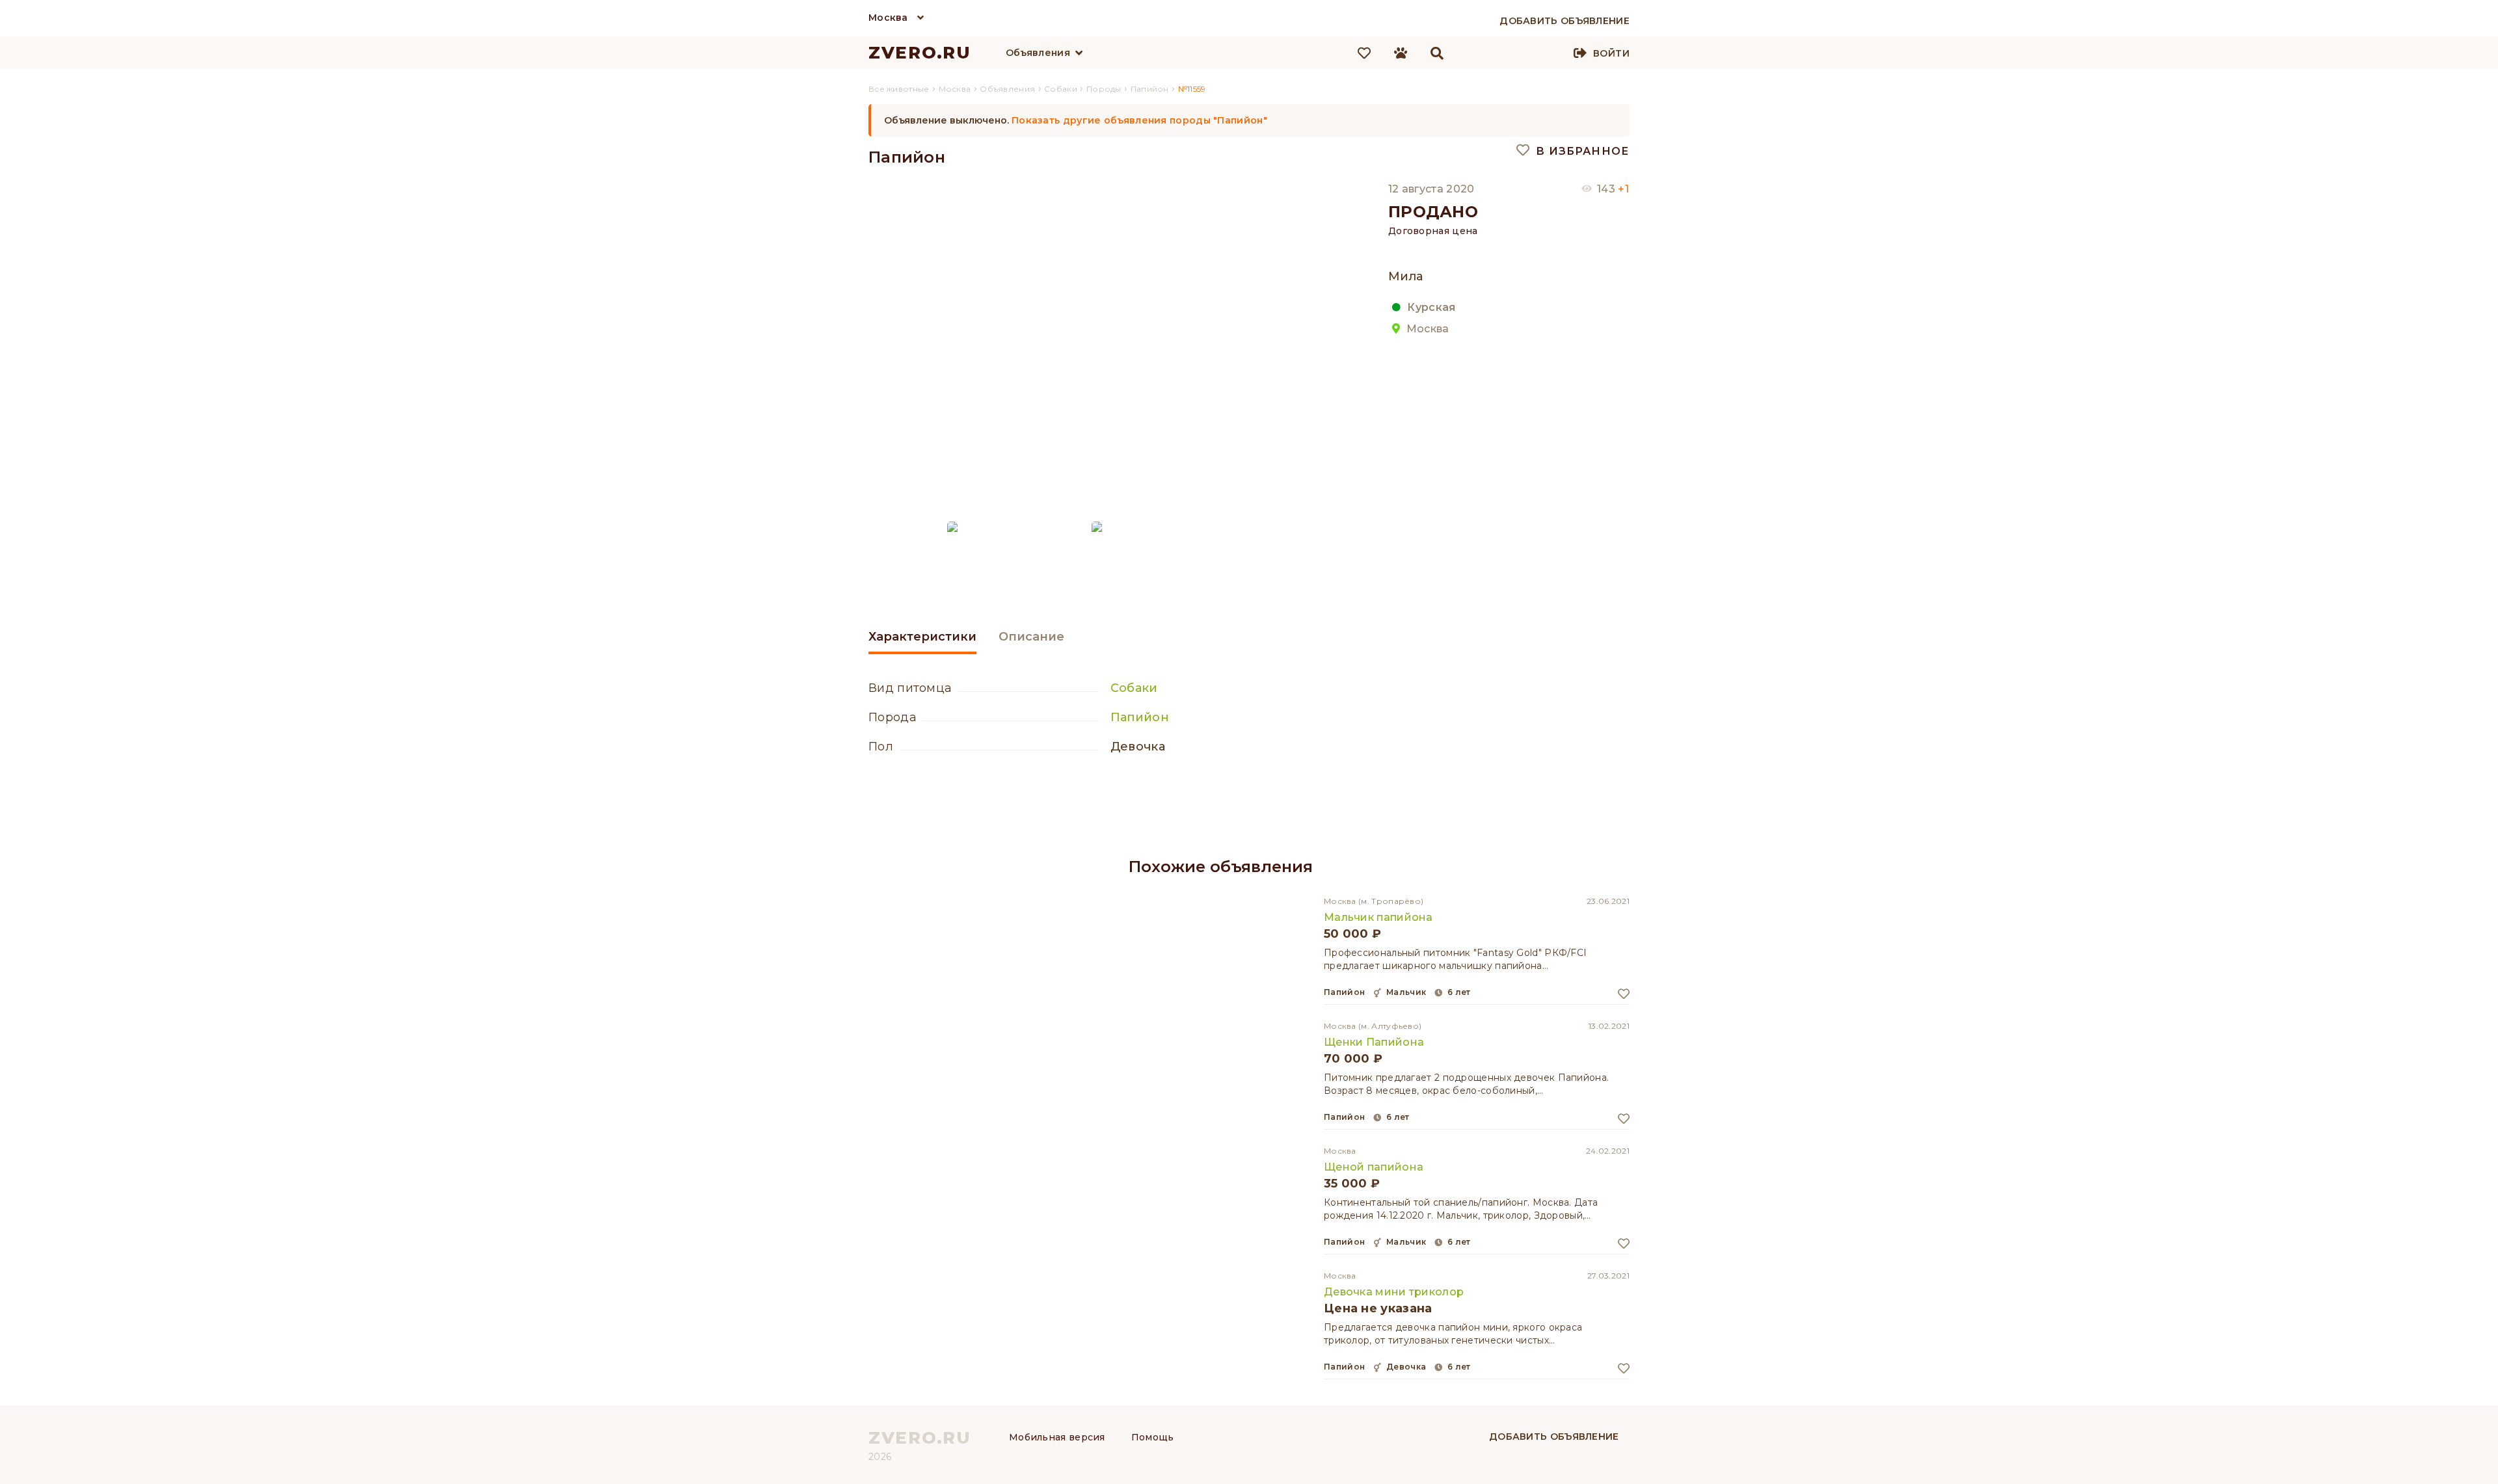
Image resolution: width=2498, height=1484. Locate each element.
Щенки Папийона (1374, 1042)
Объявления (1038, 53)
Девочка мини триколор (1394, 1292)
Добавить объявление (1554, 1437)
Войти (1611, 53)
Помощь (1153, 1437)
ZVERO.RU (920, 53)
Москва (888, 18)
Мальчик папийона (1378, 917)
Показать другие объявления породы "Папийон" (1139, 120)
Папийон (1140, 717)
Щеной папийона (1374, 1167)
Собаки (1134, 688)
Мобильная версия (1057, 1437)
